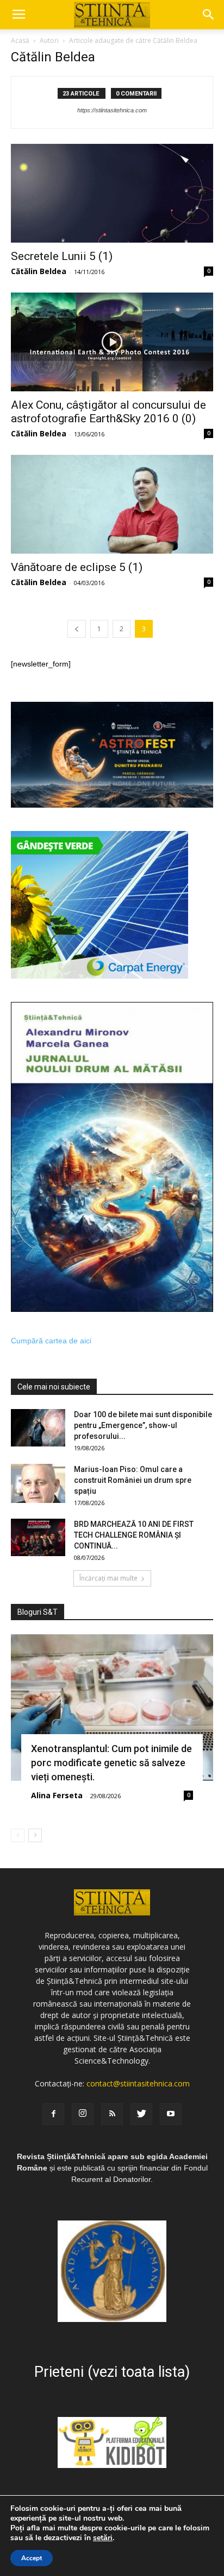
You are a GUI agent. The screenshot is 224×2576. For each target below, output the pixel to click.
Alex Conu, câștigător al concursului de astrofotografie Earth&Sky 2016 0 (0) (108, 412)
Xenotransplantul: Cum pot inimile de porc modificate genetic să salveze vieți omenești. (111, 1763)
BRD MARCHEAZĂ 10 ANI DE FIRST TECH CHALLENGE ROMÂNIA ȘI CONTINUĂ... (134, 1535)
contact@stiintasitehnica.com (138, 2083)
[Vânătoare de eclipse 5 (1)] (112, 504)
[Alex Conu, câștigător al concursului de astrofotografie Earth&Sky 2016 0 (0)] (112, 342)
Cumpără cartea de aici (51, 1341)
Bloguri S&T (38, 1612)
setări (103, 2538)
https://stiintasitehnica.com (112, 110)
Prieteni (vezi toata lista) (112, 2372)
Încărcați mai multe (108, 1578)
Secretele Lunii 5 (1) (62, 256)
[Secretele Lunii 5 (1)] (112, 193)
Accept (32, 2558)
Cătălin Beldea (39, 271)
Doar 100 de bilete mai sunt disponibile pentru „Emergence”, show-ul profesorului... (143, 1425)
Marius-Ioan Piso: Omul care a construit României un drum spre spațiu (133, 1480)
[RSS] (112, 2114)
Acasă (20, 40)
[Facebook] (53, 2114)
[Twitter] (141, 2114)
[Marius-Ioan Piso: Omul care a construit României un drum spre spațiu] (38, 1483)
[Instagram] (83, 2114)
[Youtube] (171, 2114)
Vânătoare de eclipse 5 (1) (77, 567)
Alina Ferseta (57, 1795)
